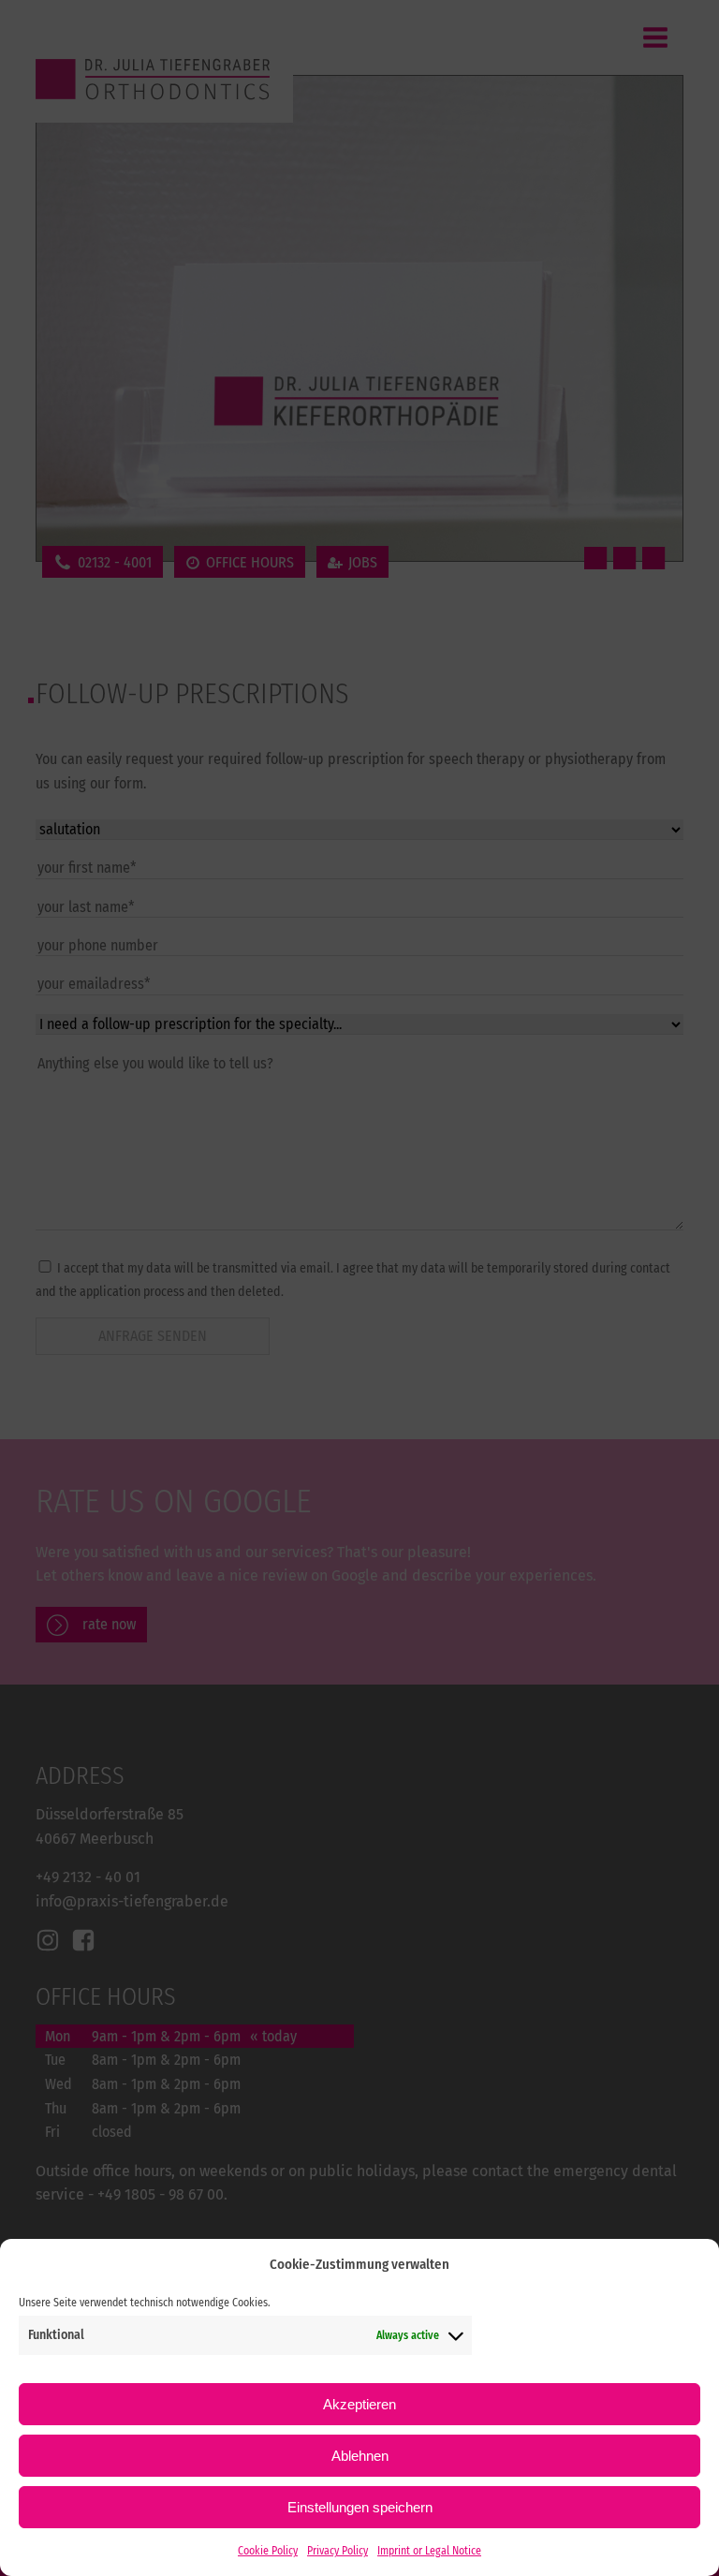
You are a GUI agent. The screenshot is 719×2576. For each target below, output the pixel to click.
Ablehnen (360, 2456)
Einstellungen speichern (360, 2507)
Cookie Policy (268, 2551)
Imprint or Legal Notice (429, 2551)
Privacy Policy (337, 2551)
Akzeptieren (359, 2404)
